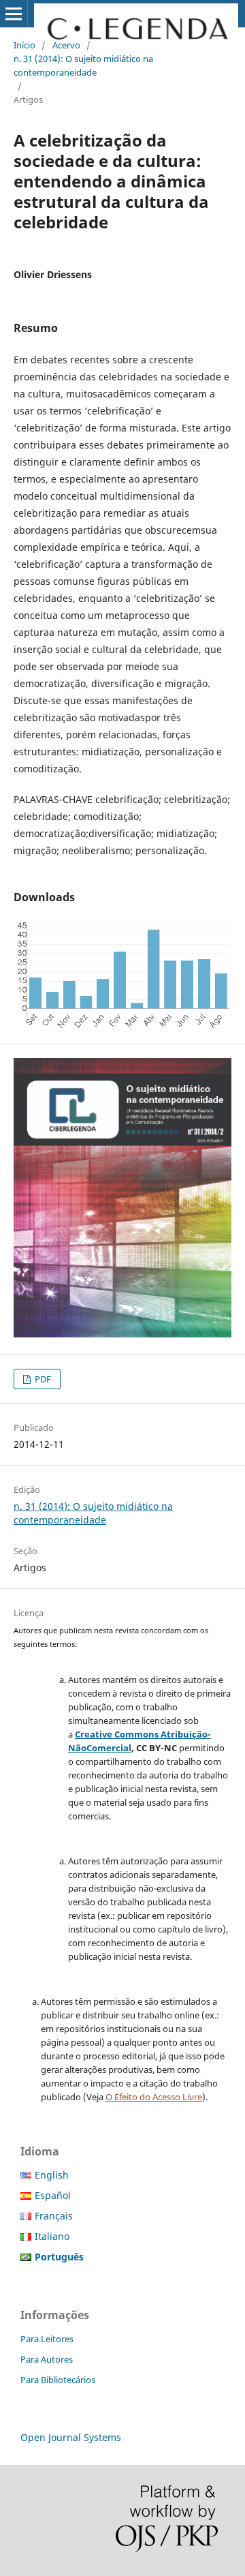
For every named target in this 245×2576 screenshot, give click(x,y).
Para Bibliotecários (58, 2380)
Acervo (66, 45)
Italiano (52, 2236)
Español (53, 2195)
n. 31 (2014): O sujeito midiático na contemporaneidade (83, 65)
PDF (42, 1379)
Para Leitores (47, 2339)
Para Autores (47, 2359)
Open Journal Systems (71, 2437)
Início (24, 45)
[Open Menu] (14, 14)
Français (54, 2216)
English (52, 2175)
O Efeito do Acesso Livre (154, 2097)
